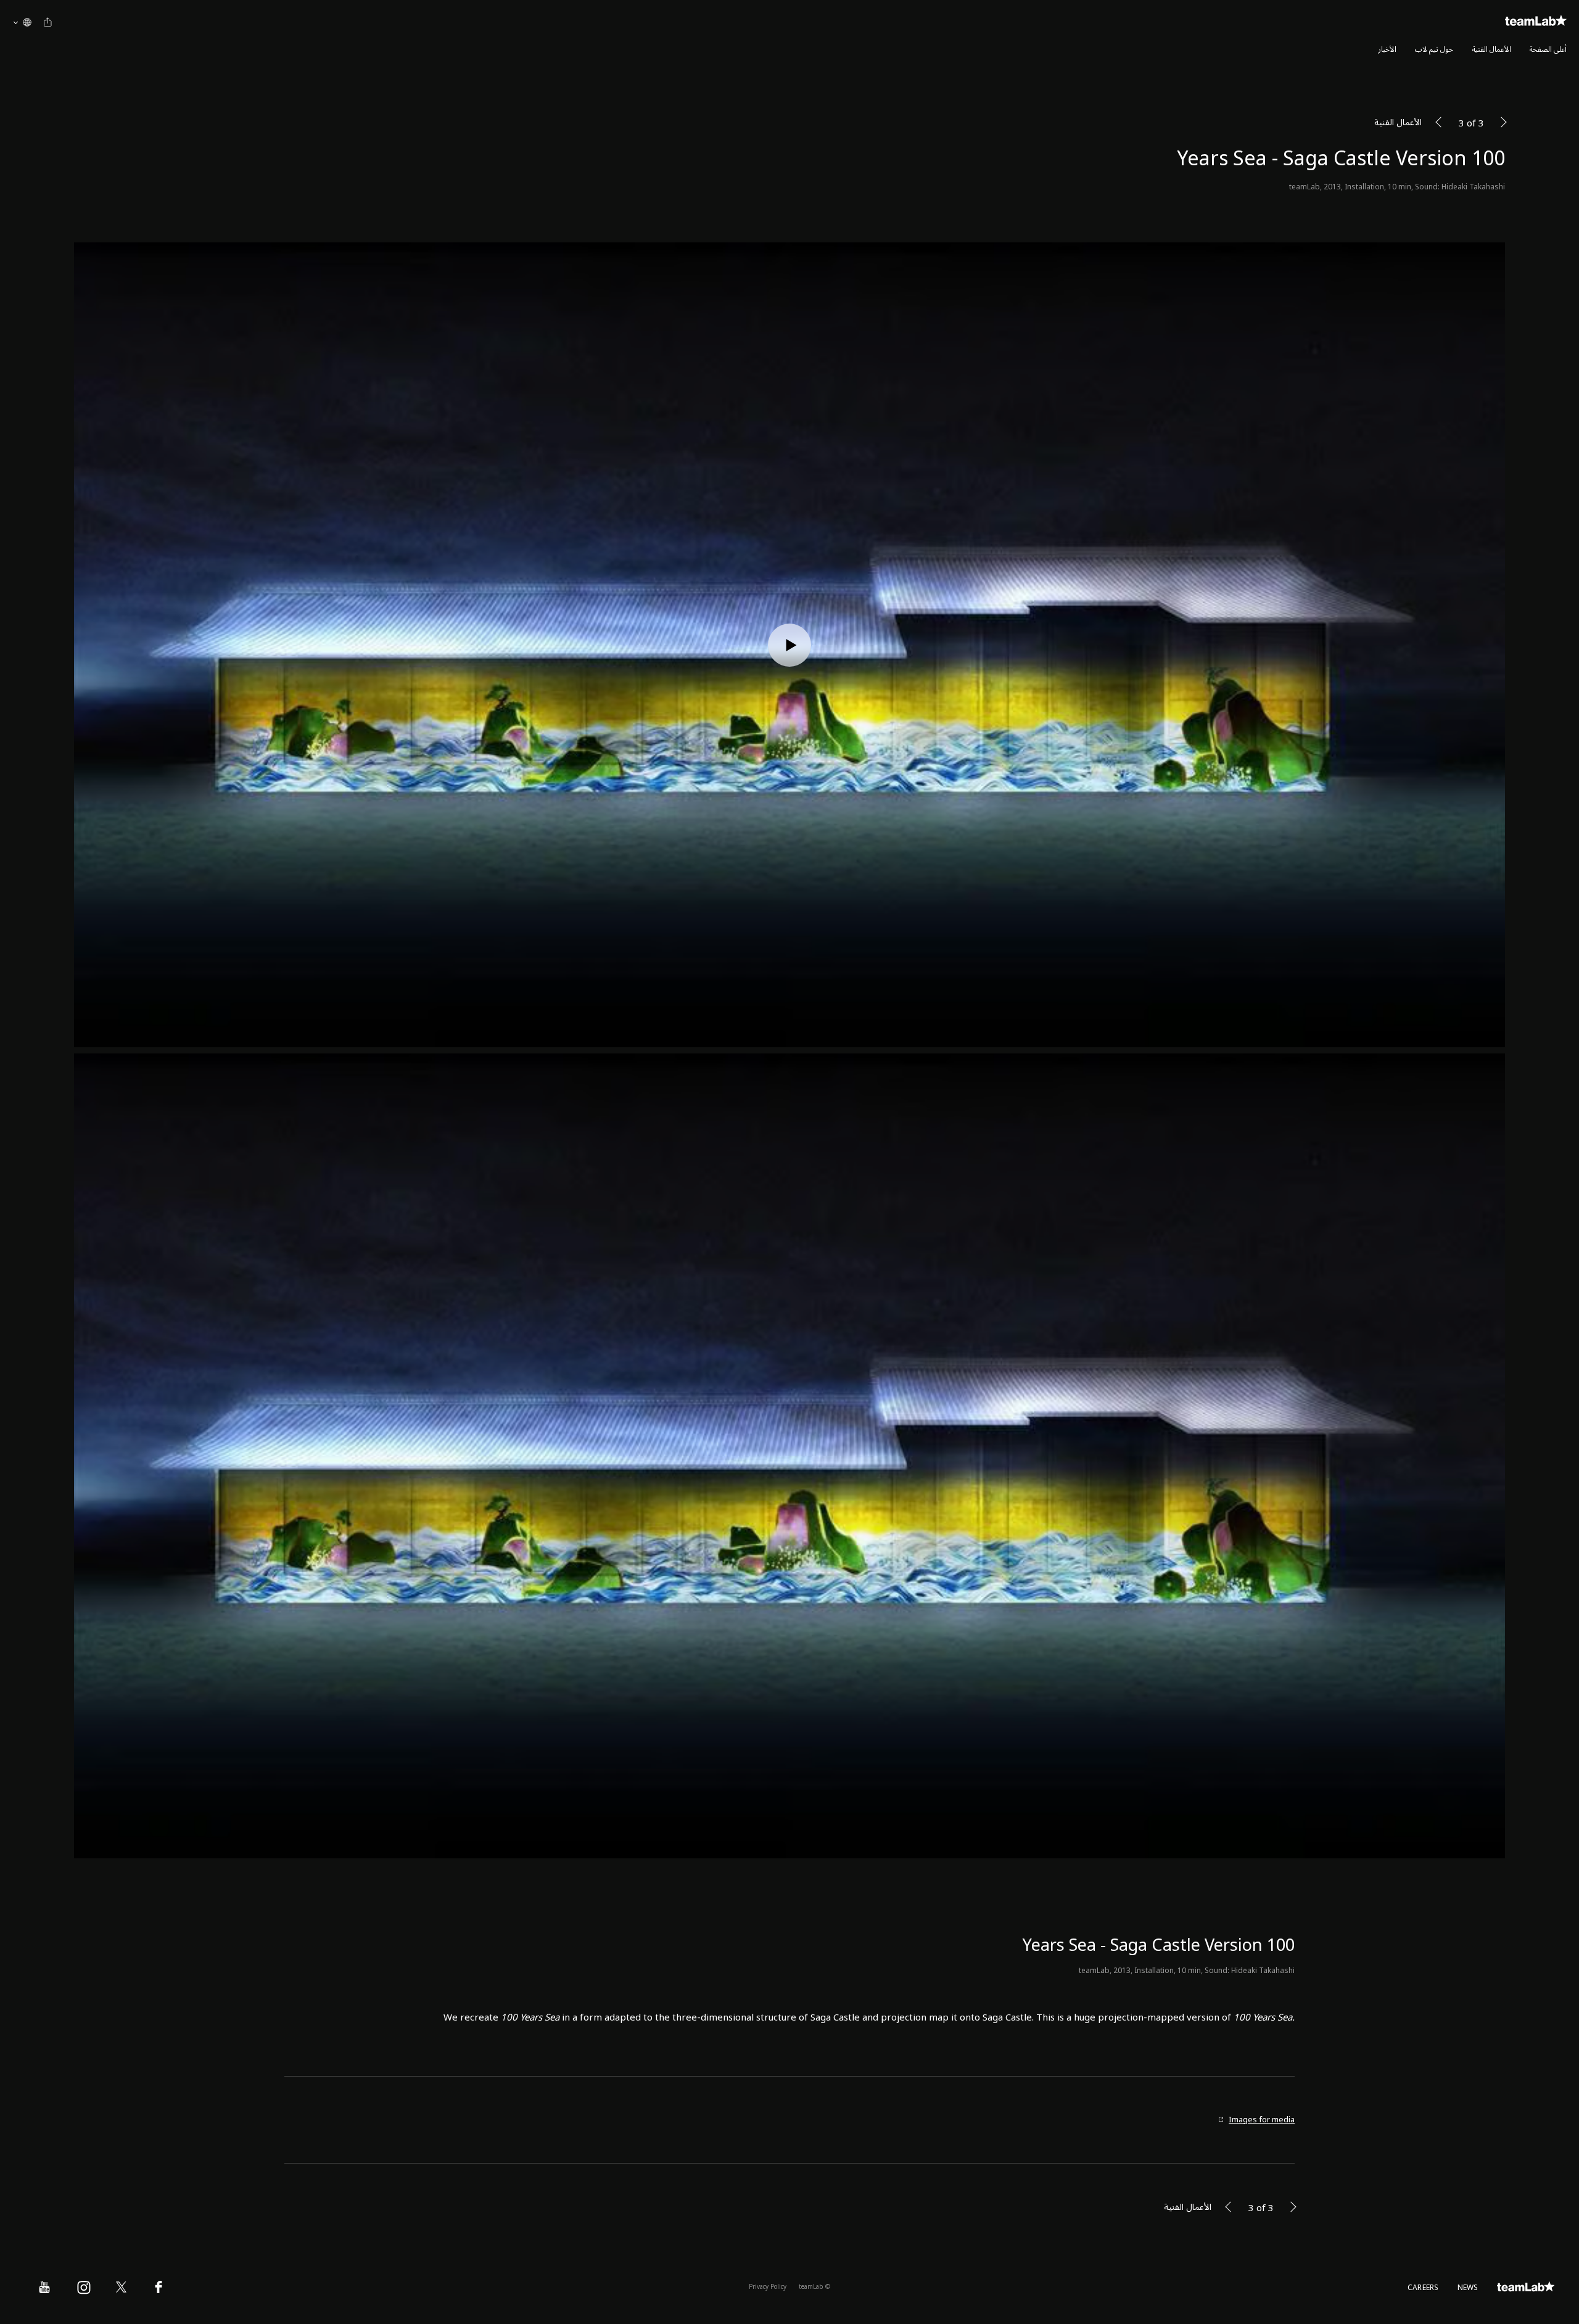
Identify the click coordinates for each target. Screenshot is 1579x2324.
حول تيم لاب (1434, 50)
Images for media (1262, 2120)
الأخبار (1387, 50)
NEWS (1468, 2288)
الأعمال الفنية (1492, 50)
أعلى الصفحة (1548, 50)
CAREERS (1423, 2288)
